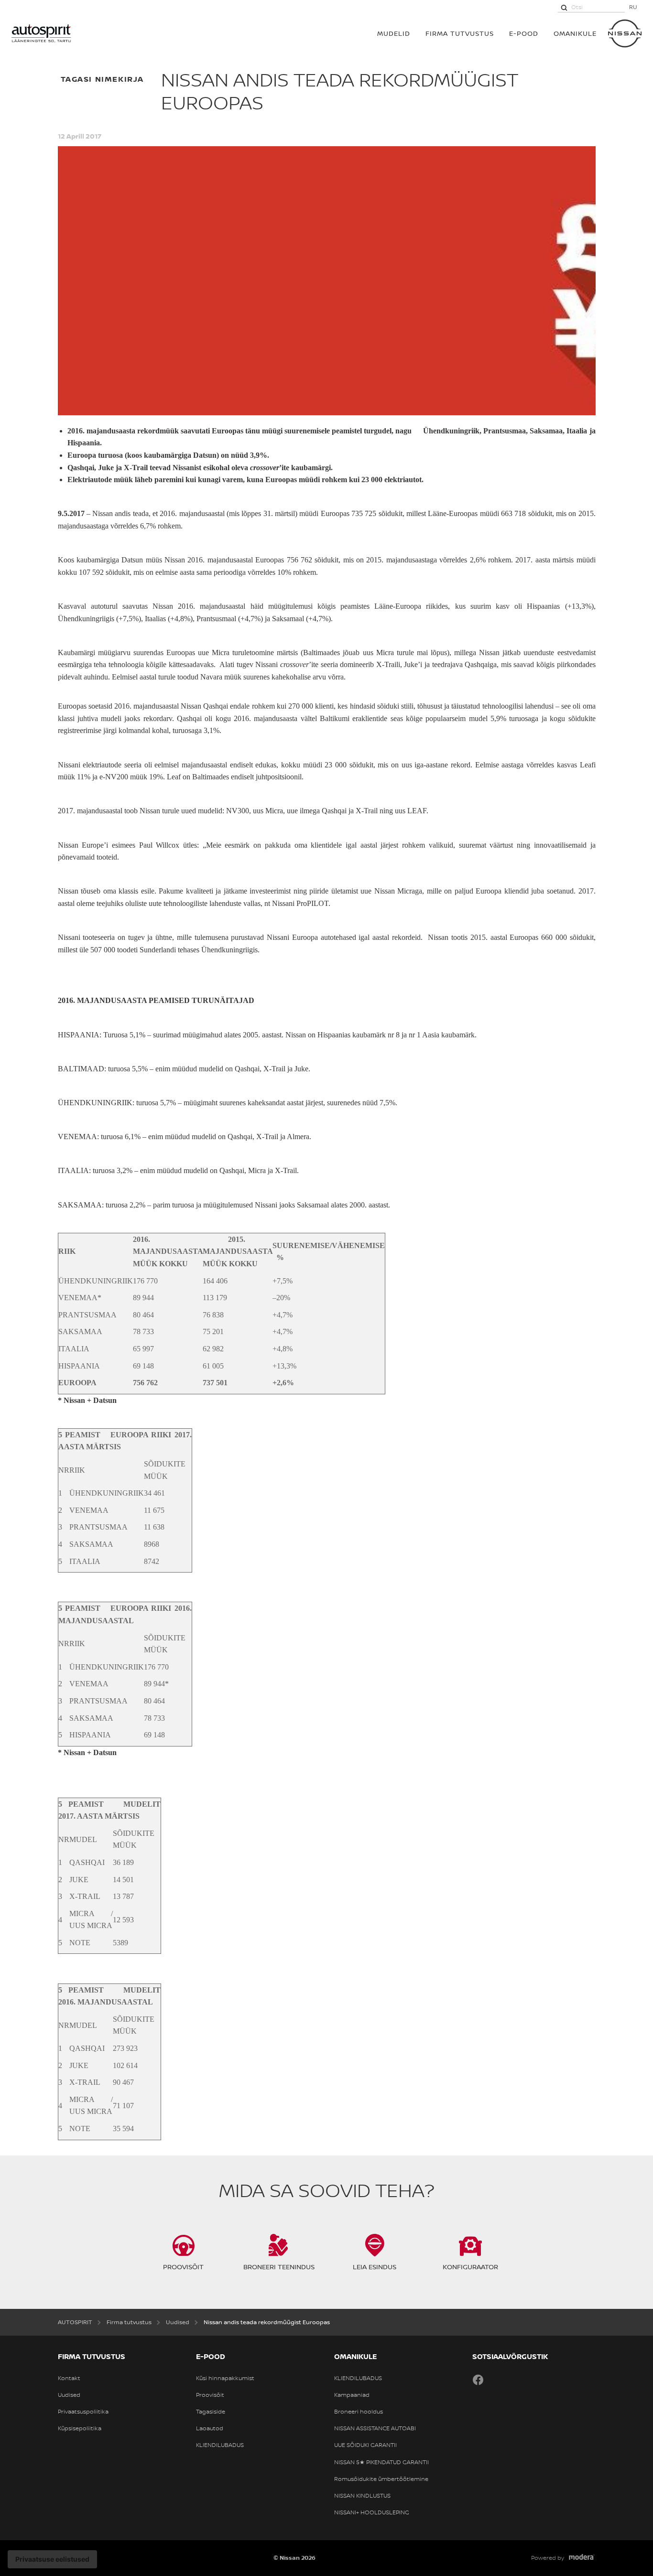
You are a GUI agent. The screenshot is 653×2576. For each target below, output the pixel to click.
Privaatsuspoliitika (83, 2412)
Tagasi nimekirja (103, 79)
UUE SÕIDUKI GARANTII (365, 2445)
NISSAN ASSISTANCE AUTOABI (375, 2428)
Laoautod (210, 2428)
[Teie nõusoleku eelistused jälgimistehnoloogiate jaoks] (52, 2559)
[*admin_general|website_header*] (625, 33)
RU (633, 7)
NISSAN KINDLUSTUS (362, 2496)
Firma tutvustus (460, 33)
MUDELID (394, 33)
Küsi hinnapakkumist (225, 2378)
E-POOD (524, 33)
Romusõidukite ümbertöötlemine (381, 2479)
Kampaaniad (352, 2395)
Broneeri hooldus (359, 2412)
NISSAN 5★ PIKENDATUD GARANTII (381, 2462)
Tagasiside (211, 2412)
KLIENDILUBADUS (220, 2445)
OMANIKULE (575, 33)
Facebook (478, 2380)
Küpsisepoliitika (80, 2428)
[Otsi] (564, 7)
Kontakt (69, 2378)
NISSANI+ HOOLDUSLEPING (372, 2512)
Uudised (69, 2395)
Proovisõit (210, 2395)
